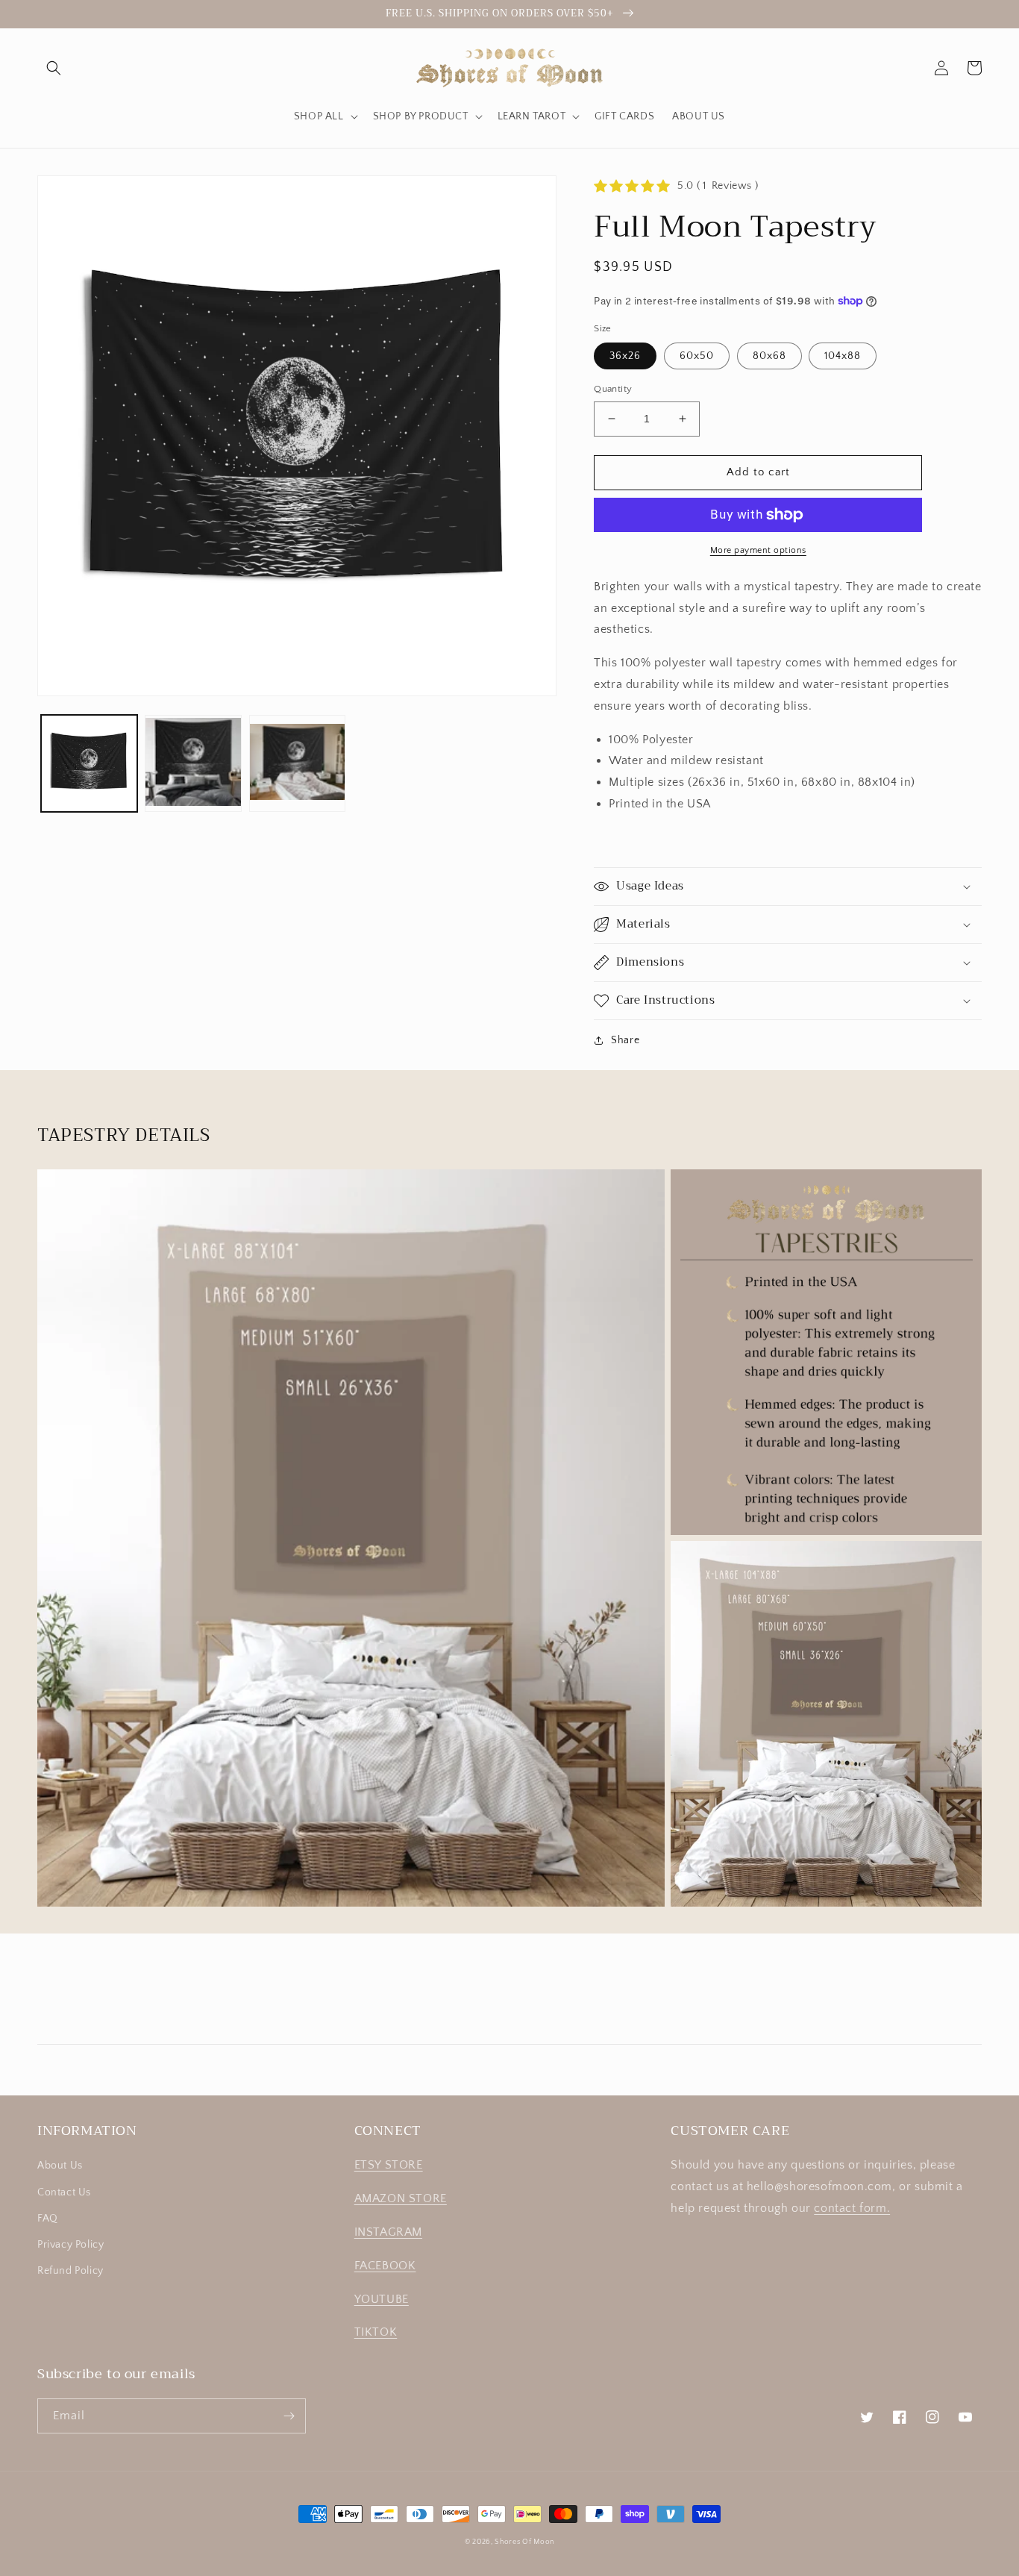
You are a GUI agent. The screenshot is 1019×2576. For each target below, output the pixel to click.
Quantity (613, 389)
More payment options (758, 550)
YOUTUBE (382, 2299)
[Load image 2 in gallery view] (193, 763)
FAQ (48, 2219)
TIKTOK (376, 2332)
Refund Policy (70, 2271)
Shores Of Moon (524, 2542)
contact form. (852, 2208)
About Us (60, 2166)
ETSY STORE (389, 2165)
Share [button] (625, 1040)
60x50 (697, 356)
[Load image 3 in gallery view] (297, 763)
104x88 (843, 356)
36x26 (625, 356)
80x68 (769, 356)
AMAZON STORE (401, 2198)
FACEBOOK (385, 2266)
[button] (54, 68)
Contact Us (64, 2192)
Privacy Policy (70, 2245)
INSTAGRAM (388, 2232)
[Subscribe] (289, 2416)
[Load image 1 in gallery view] (89, 763)
